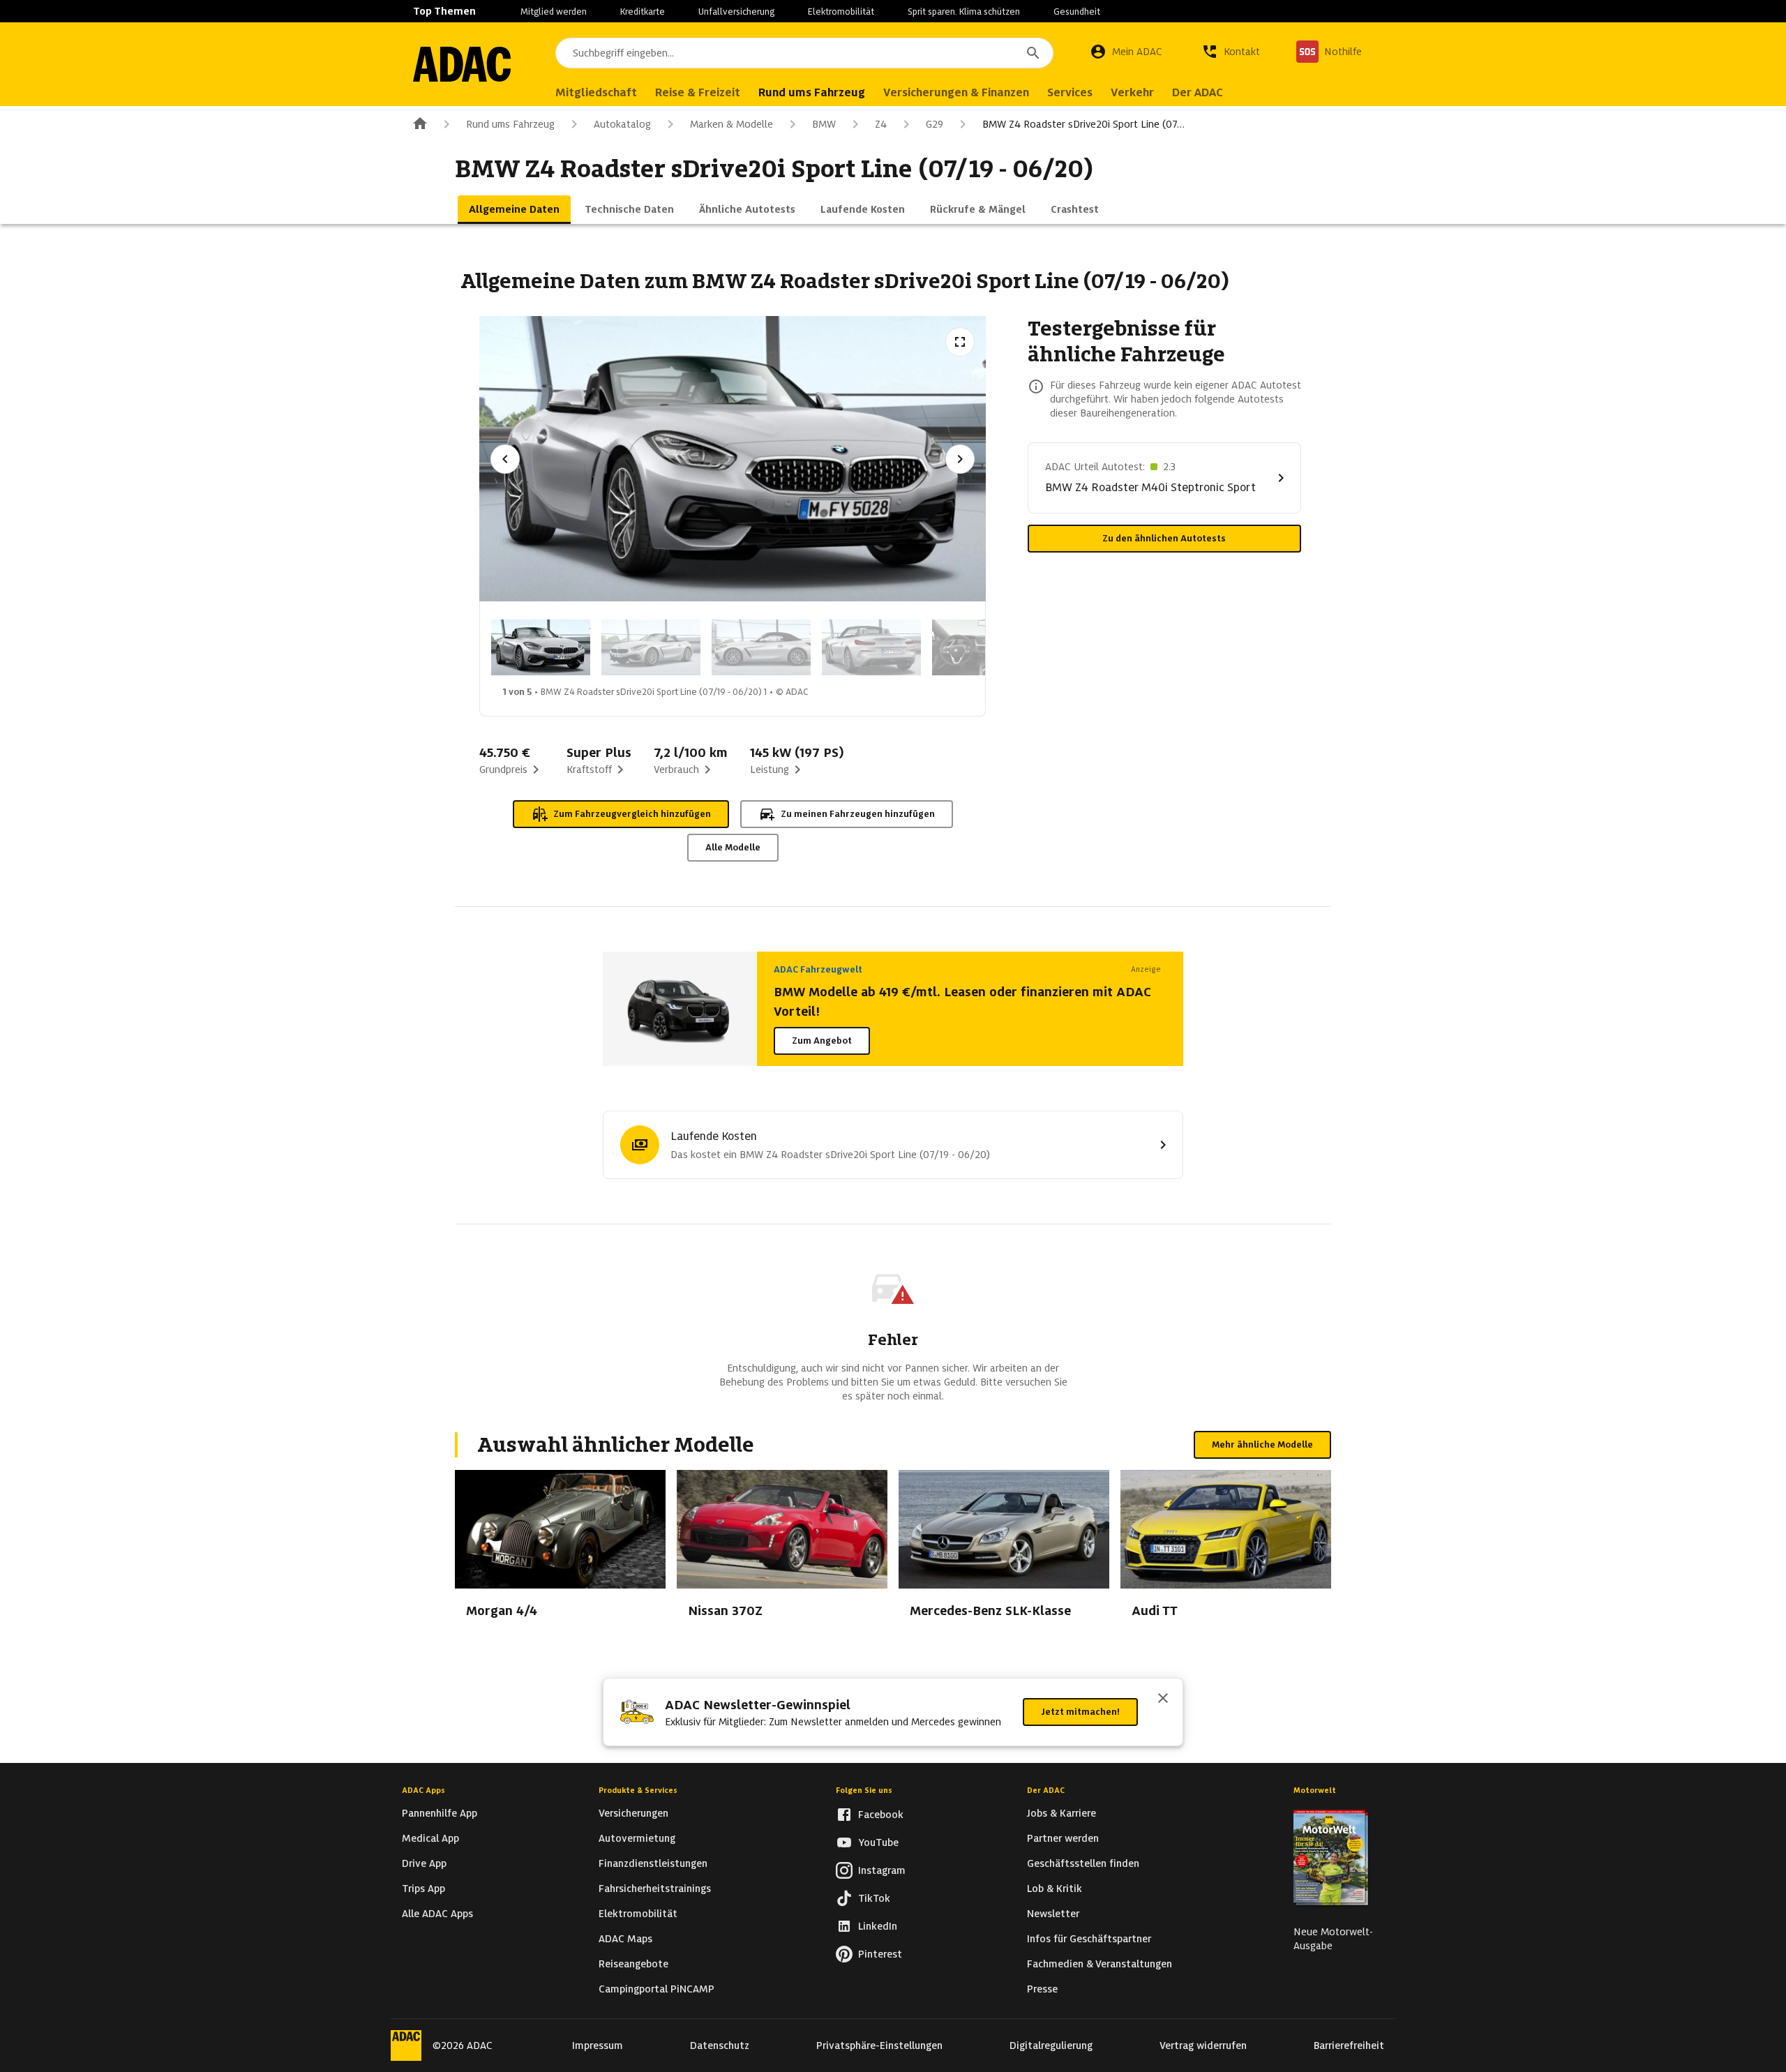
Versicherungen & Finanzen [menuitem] (956, 92)
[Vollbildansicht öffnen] (960, 342)
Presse (1042, 1989)
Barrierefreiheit (1349, 2045)
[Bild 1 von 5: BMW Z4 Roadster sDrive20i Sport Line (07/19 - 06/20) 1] (541, 647)
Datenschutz (720, 2045)
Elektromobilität (841, 12)
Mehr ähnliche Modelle (1262, 1444)
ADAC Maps (625, 1939)
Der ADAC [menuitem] (1198, 92)
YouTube (878, 1842)
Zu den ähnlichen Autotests (1164, 538)
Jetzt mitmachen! (1080, 1712)
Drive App (424, 1863)
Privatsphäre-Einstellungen (879, 2045)
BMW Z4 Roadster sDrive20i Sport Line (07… (1083, 124)
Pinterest (880, 1954)
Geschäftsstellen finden (1083, 1863)
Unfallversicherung (736, 12)
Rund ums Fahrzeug (510, 124)
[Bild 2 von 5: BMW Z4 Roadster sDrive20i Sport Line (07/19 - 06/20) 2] (651, 647)
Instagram (882, 1870)
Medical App (430, 1838)
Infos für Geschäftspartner (1089, 1939)
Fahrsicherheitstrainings (655, 1889)
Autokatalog (622, 124)
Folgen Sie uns (864, 1790)
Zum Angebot (822, 1041)
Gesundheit (1077, 12)
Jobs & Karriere (1061, 1813)
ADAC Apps (423, 1790)
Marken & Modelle (731, 124)
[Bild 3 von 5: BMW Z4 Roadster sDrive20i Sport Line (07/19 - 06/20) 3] (761, 647)
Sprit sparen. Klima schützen (964, 12)
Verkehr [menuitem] (1132, 92)
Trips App (423, 1889)
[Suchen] (1033, 53)
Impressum (598, 2045)
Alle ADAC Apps (437, 1914)
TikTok (874, 1898)
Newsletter (1053, 1914)
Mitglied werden (554, 12)
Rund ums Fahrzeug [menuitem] (812, 92)
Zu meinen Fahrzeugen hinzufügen (858, 814)
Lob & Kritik (1055, 1889)
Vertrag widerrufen (1203, 2045)
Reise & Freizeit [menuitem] (698, 92)
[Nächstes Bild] (960, 459)
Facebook (881, 1815)
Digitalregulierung (1051, 2045)
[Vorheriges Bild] (505, 459)
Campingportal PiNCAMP (656, 1989)
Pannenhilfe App (440, 1813)
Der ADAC (1046, 1790)
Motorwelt (1315, 1790)
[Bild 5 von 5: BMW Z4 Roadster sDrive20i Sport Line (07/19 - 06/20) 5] (982, 647)
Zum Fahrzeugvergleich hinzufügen (632, 814)
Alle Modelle (733, 847)
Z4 (881, 124)
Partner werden (1063, 1838)
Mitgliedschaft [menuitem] (596, 92)
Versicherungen (633, 1813)
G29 (935, 124)
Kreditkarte (643, 12)
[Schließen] (1163, 1699)
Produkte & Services (638, 1790)
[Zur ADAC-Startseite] (462, 64)
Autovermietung (637, 1838)
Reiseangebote (633, 1964)
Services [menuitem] (1070, 92)
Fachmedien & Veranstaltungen (1100, 1964)
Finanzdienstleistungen (653, 1863)
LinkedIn (878, 1926)
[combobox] (804, 53)
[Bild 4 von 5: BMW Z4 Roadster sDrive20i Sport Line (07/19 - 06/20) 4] (871, 647)
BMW (824, 124)
